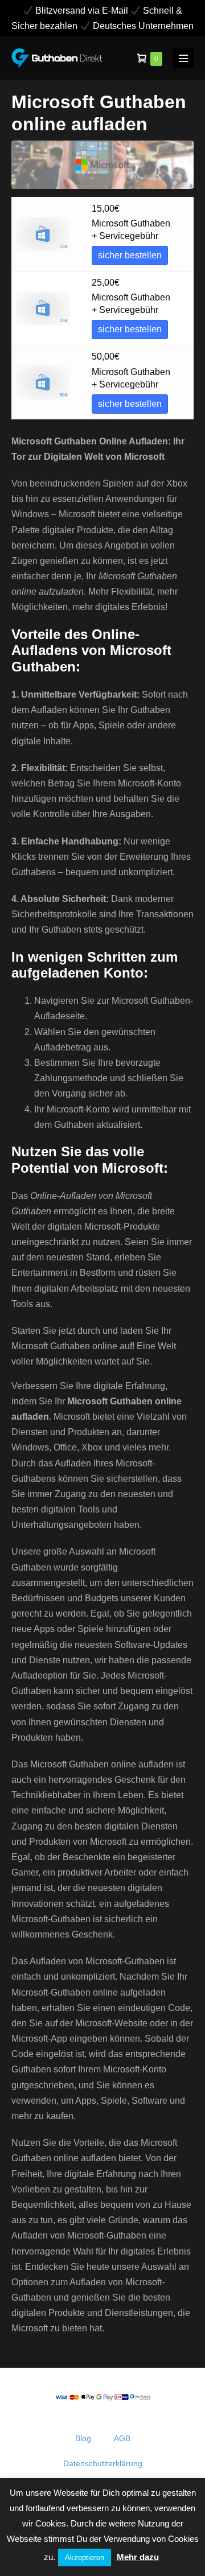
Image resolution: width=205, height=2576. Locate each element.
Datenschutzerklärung (103, 2463)
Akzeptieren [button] (85, 2558)
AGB (122, 2438)
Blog (83, 2438)
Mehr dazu (138, 2557)
